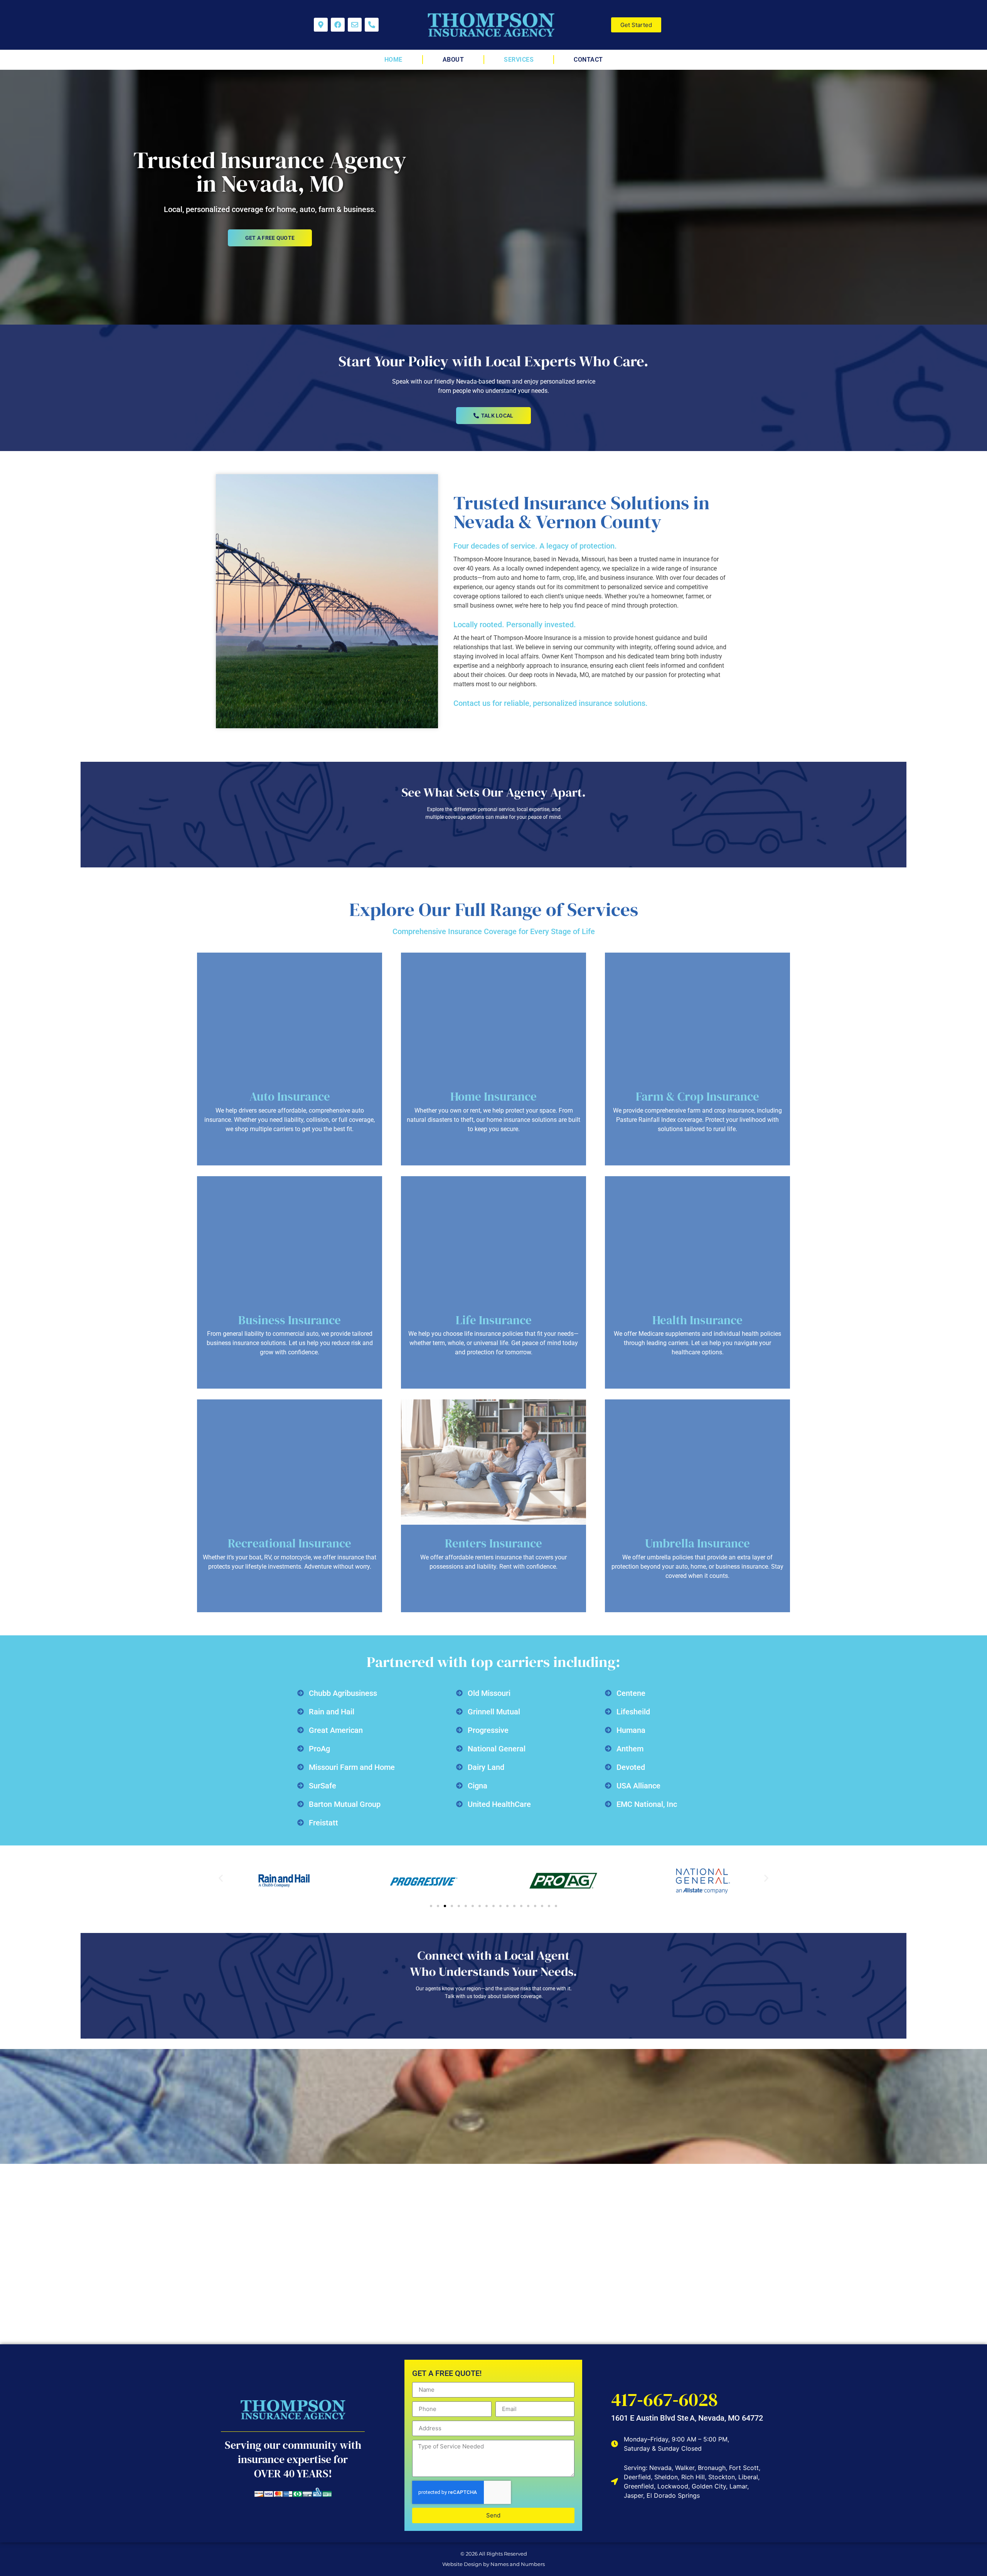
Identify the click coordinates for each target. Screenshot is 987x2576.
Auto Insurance (290, 1096)
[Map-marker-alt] (321, 25)
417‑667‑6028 (664, 2399)
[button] (221, 1878)
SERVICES (519, 60)
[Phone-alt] (372, 25)
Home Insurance (493, 1096)
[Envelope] (355, 25)
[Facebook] (338, 25)
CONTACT (588, 60)
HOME (393, 60)
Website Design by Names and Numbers (493, 2564)
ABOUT (453, 60)
